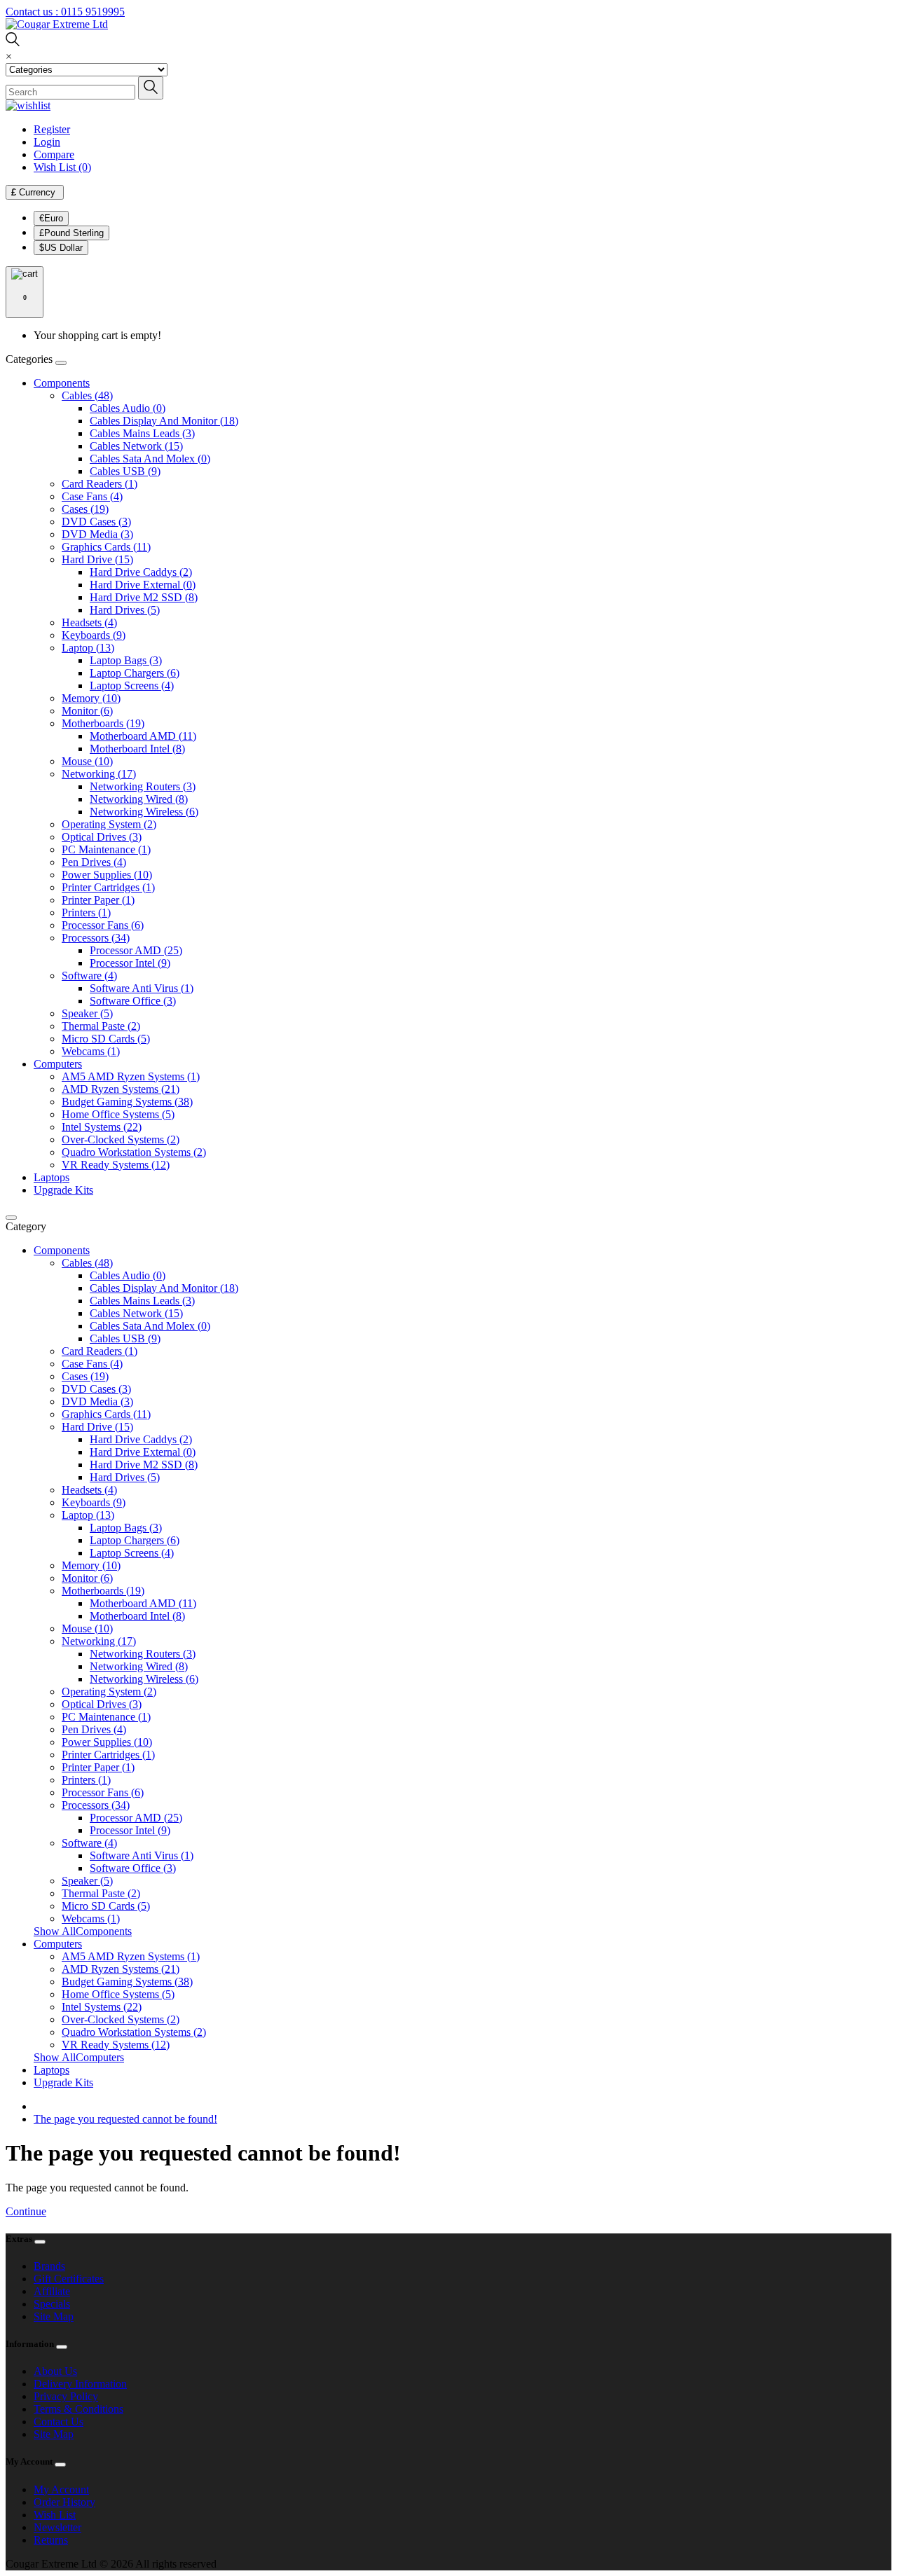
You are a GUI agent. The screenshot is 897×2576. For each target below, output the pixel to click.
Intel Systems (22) (102, 1127)
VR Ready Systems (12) (116, 1165)
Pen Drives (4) (94, 862)
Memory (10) (91, 698)
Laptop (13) (88, 648)
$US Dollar (61, 248)
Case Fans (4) (92, 496)
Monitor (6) (87, 711)
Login (47, 142)
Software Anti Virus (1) (142, 988)
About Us (55, 2371)
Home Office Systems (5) (118, 1114)
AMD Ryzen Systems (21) (121, 1089)
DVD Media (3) (97, 534)
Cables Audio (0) (128, 408)
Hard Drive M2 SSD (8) (144, 597)
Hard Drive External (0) (143, 585)
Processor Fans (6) (103, 925)
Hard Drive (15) (97, 559)
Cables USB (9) (125, 471)
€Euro (51, 218)
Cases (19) (85, 509)
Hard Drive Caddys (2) (141, 572)
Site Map (54, 2316)
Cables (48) (87, 395)
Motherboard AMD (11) (143, 736)
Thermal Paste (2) (101, 1026)
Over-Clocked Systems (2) (121, 1139)
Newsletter (57, 2527)
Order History (64, 2502)
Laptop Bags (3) (126, 660)
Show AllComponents (83, 1931)
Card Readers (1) (100, 484)
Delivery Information (80, 2384)
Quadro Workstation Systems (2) (134, 1152)
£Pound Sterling (71, 233)
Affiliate (52, 2291)
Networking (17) (99, 774)
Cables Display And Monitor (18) (164, 421)
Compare (54, 154)
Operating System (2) (109, 824)
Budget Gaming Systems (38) (127, 1102)
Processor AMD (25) (136, 950)
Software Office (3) (133, 1001)
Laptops (52, 1177)
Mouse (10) (87, 761)
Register (52, 129)
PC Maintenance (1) (106, 849)
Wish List (55, 2515)
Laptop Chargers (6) (135, 673)
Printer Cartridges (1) (108, 887)
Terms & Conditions (78, 2409)
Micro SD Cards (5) (106, 1039)
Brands (49, 2266)
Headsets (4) (89, 622)
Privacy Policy (66, 2396)
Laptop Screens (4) (132, 686)
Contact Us (59, 2422)
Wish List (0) (62, 167)
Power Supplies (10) (107, 875)
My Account (61, 2489)
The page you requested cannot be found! (125, 2119)
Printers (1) (86, 912)
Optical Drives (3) (102, 837)
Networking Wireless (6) (144, 812)
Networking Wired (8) (139, 799)
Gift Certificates (69, 2279)
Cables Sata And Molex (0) (150, 459)
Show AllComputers (79, 2057)
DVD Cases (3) (96, 522)
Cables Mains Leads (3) (142, 433)
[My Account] (28, 105)
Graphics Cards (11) (106, 547)
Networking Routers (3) (143, 786)
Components (62, 383)
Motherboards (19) (103, 723)
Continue (26, 2211)
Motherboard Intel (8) (137, 749)
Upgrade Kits (63, 1190)
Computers (58, 1064)
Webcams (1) (91, 1051)
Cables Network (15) (136, 446)
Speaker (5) (87, 1013)
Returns (51, 2540)
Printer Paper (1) (98, 900)
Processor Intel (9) (130, 963)
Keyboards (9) (94, 635)
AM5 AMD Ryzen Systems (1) (131, 1076)
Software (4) (89, 976)
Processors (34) (96, 938)
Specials (52, 2304)
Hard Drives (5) (125, 610)
